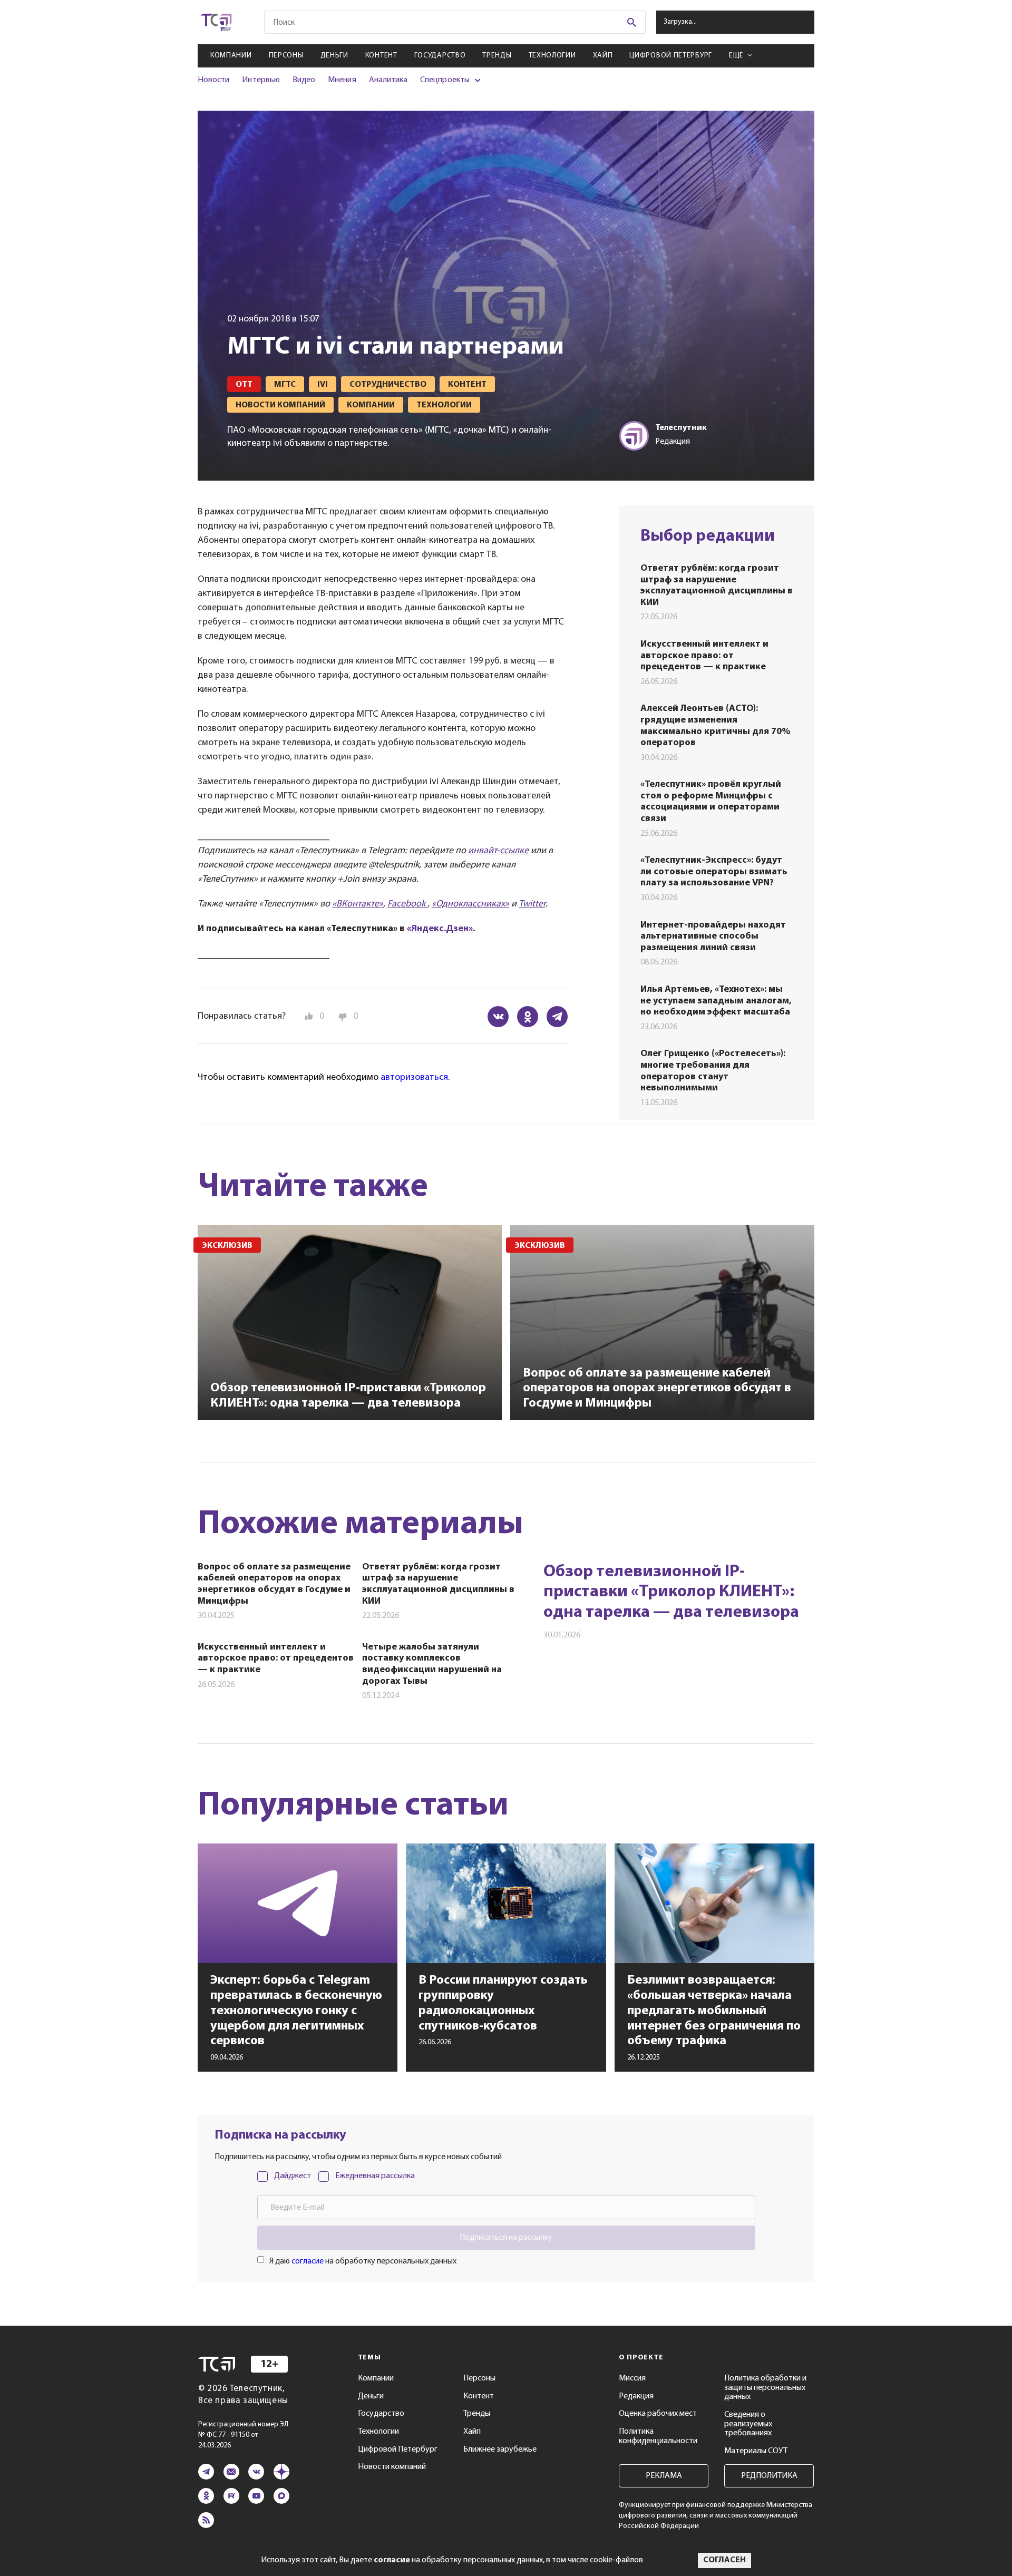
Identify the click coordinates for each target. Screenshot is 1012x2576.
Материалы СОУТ (756, 2451)
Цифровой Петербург (671, 56)
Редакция (636, 2396)
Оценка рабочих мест (658, 2414)
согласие (308, 2261)
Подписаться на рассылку (506, 2238)
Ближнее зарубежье (500, 2450)
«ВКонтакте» (358, 904)
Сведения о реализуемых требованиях (748, 2424)
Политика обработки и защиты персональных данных (765, 2388)
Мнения (342, 80)
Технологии (552, 56)
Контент (381, 56)
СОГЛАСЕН (724, 2560)
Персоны (286, 56)
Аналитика (388, 80)
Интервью (261, 80)
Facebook (407, 904)
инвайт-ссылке (498, 851)
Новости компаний (392, 2467)
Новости (213, 80)
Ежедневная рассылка (375, 2176)
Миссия (632, 2378)
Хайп (603, 56)
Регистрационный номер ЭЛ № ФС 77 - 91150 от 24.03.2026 (243, 2435)
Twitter (532, 904)
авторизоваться (414, 1078)
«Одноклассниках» (470, 904)
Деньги (334, 56)
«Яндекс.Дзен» (440, 929)
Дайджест (293, 2176)
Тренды (497, 56)
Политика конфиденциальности (658, 2436)
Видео (304, 80)
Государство (440, 56)
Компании (231, 56)
